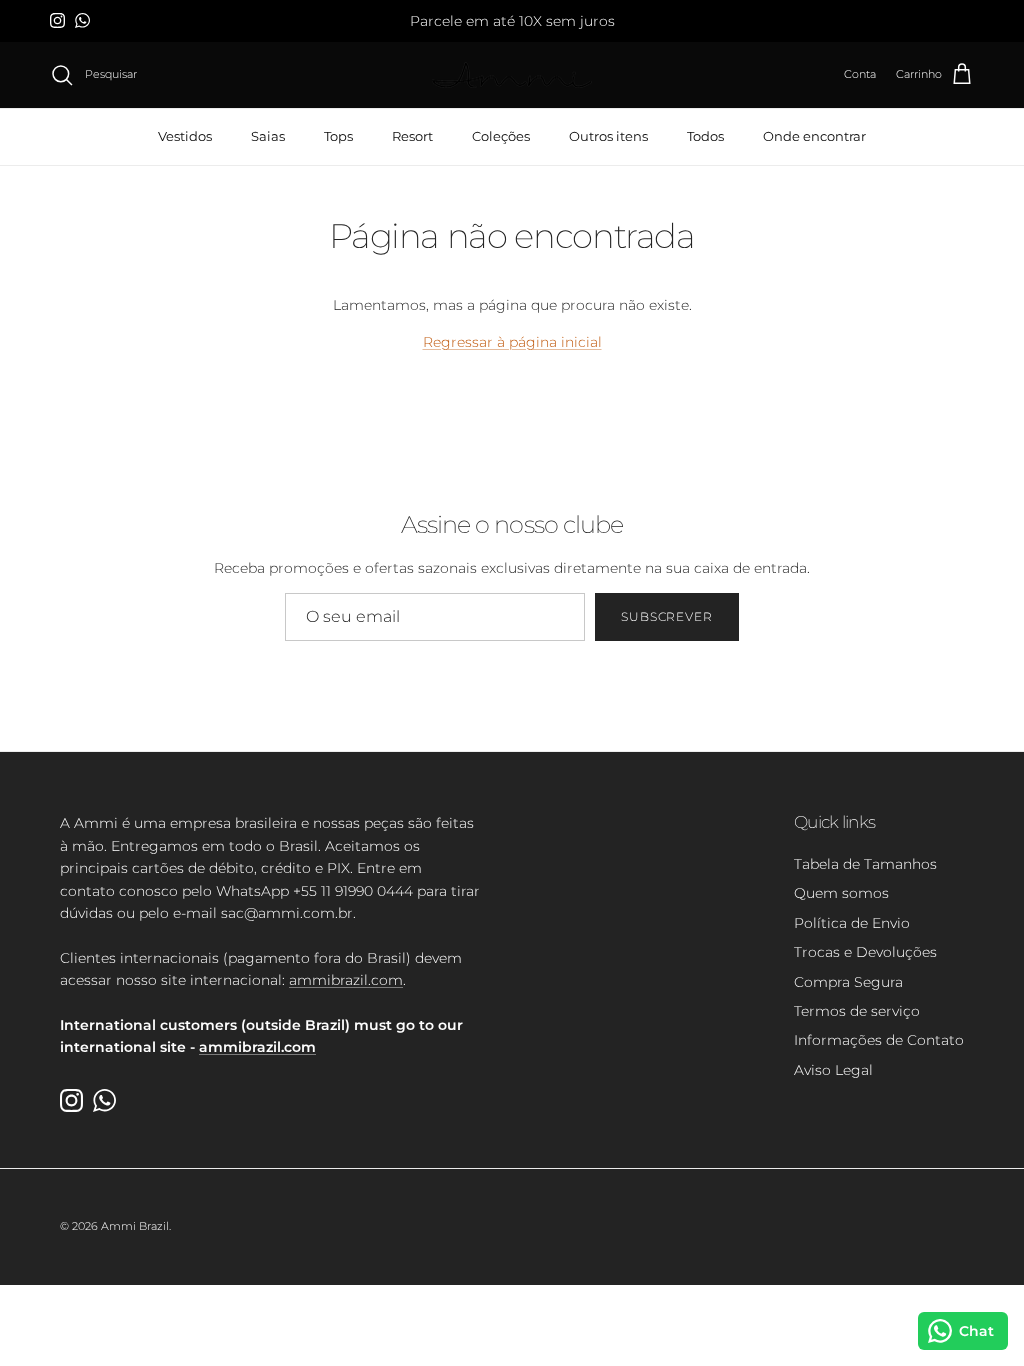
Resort (412, 136)
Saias (268, 136)
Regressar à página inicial (512, 342)
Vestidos (185, 136)
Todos (705, 136)
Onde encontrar (814, 136)
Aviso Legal (833, 1070)
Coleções (501, 136)
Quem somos (841, 893)
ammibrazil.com (346, 980)
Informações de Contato (879, 1040)
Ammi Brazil (135, 1226)
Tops (338, 136)
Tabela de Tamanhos (865, 864)
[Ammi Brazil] (512, 75)
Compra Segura (848, 982)
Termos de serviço (857, 1011)
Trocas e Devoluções (865, 952)
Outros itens (608, 136)
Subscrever (667, 616)
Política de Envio (852, 923)
